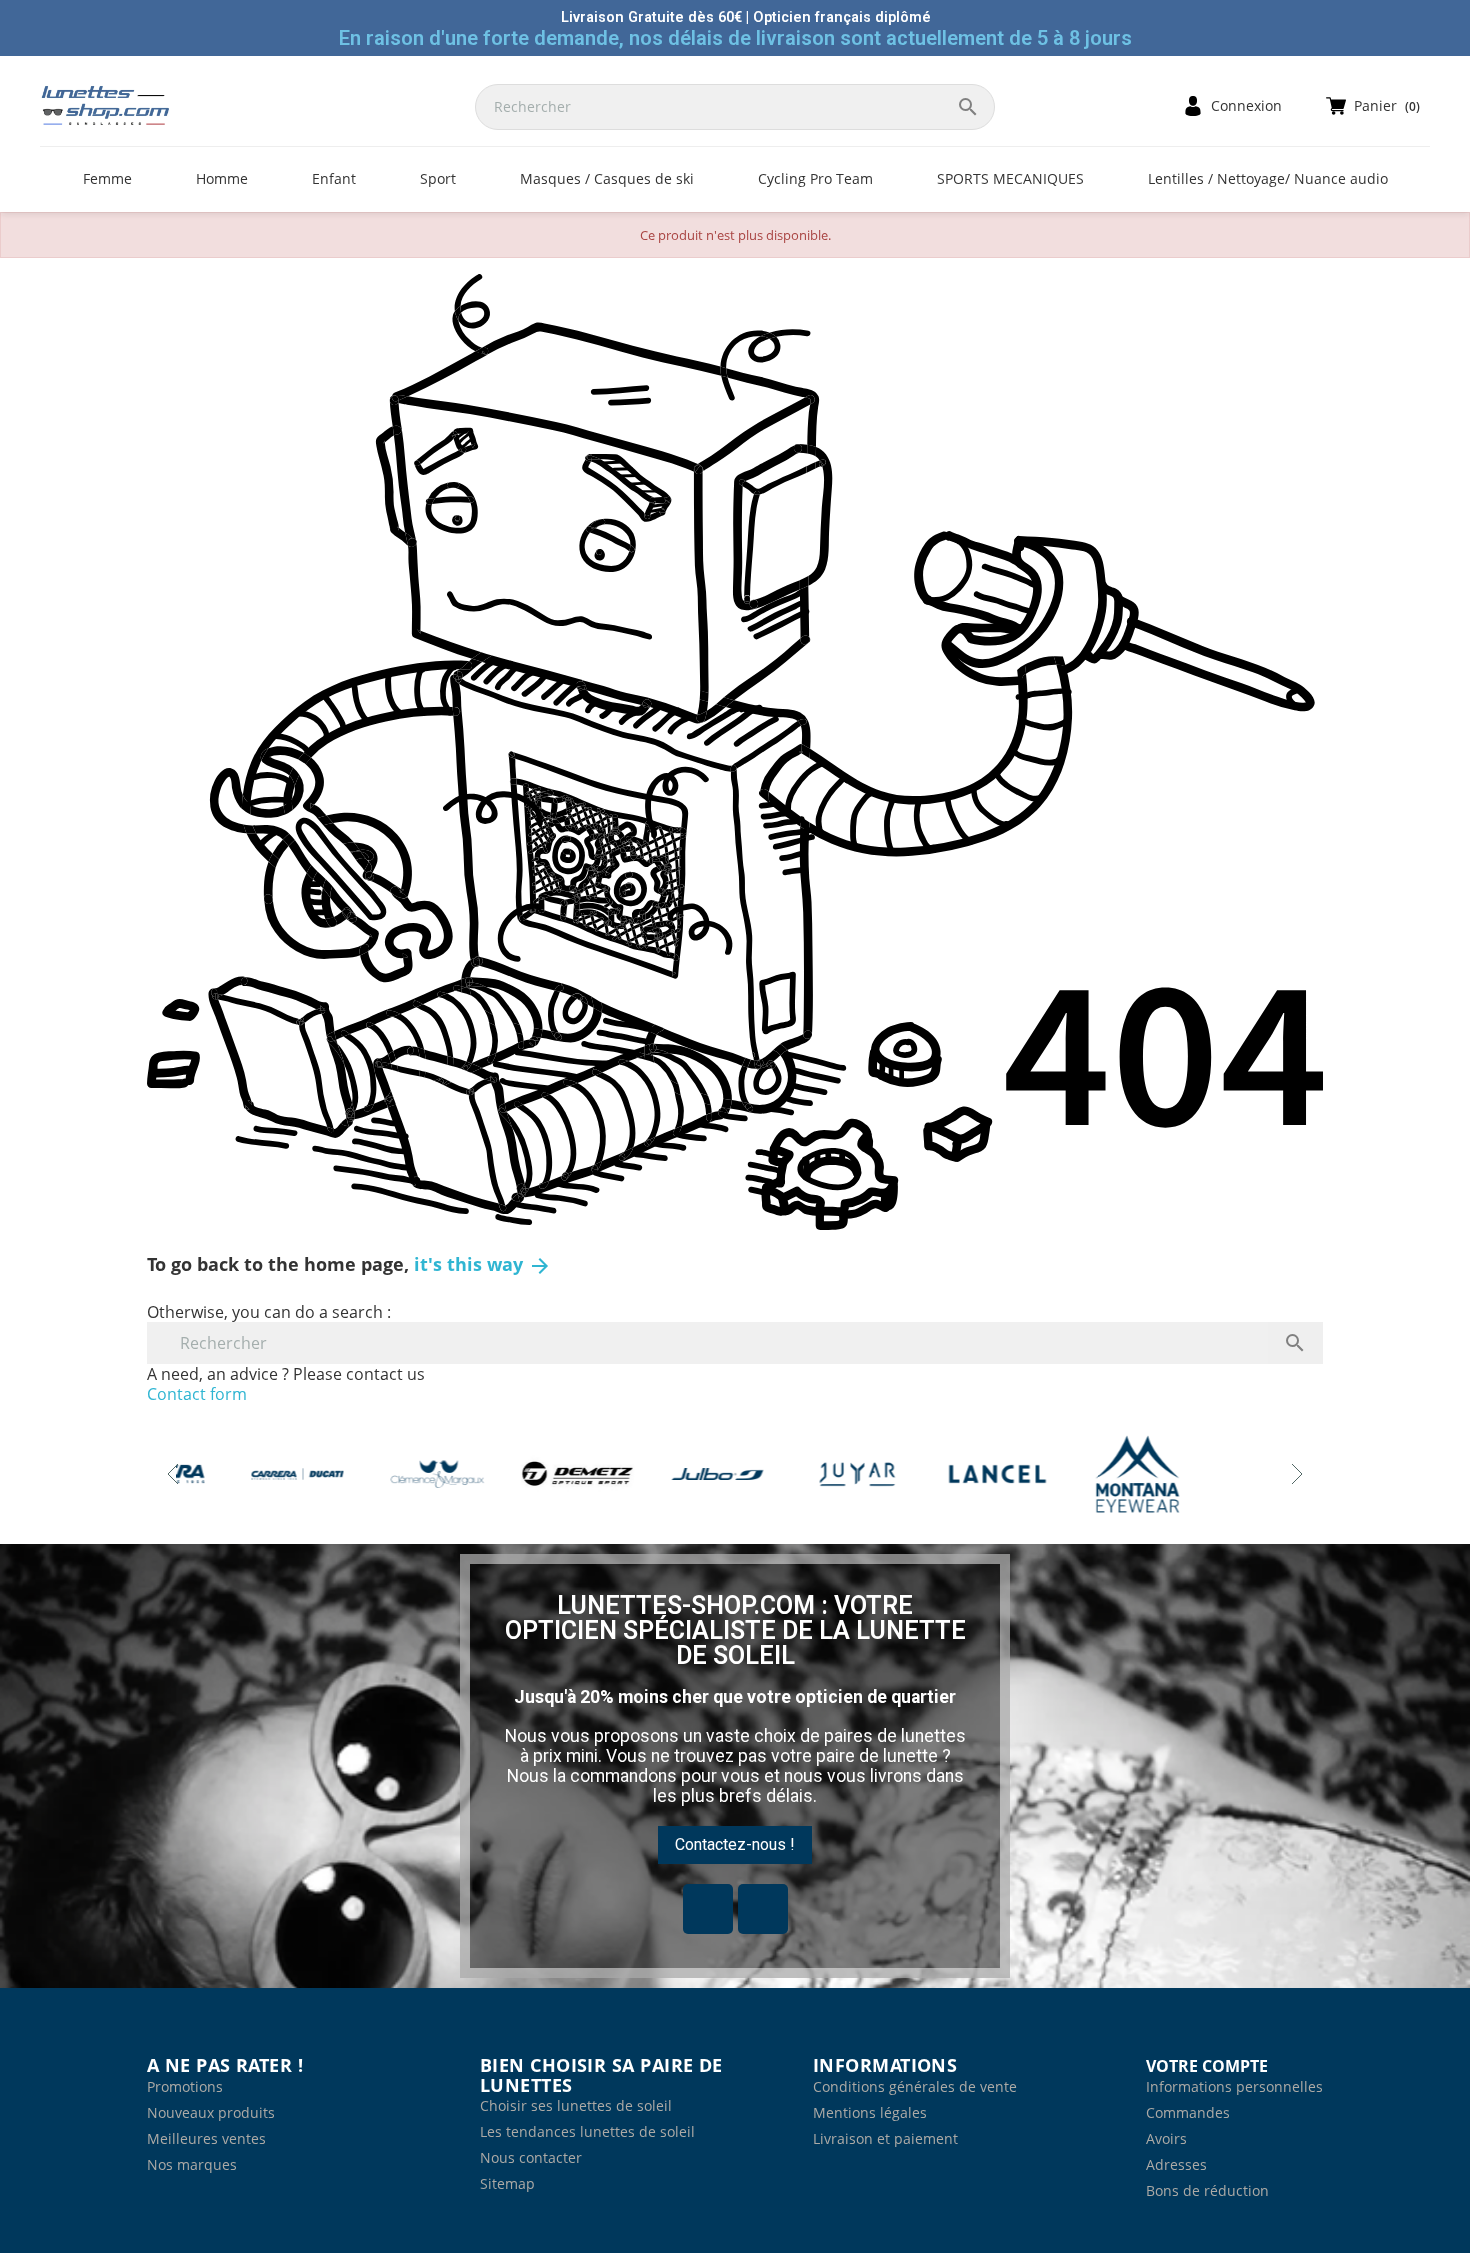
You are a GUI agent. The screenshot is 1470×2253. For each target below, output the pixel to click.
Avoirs (1166, 2138)
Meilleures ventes (206, 2138)
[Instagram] (763, 1909)
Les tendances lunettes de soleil (587, 2131)
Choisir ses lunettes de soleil (576, 2105)
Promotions (185, 2086)
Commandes (1188, 2112)
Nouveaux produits (211, 2112)
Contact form (197, 1394)
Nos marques (192, 2164)
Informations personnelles (1234, 2086)
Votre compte (1207, 2066)
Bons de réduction (1207, 2190)
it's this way (483, 1264)
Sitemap (507, 2183)
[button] (735, 1845)
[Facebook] (708, 1909)
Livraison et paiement (885, 2138)
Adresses (1176, 2164)
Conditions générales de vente (915, 2086)
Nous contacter (531, 2157)
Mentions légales (870, 2112)
